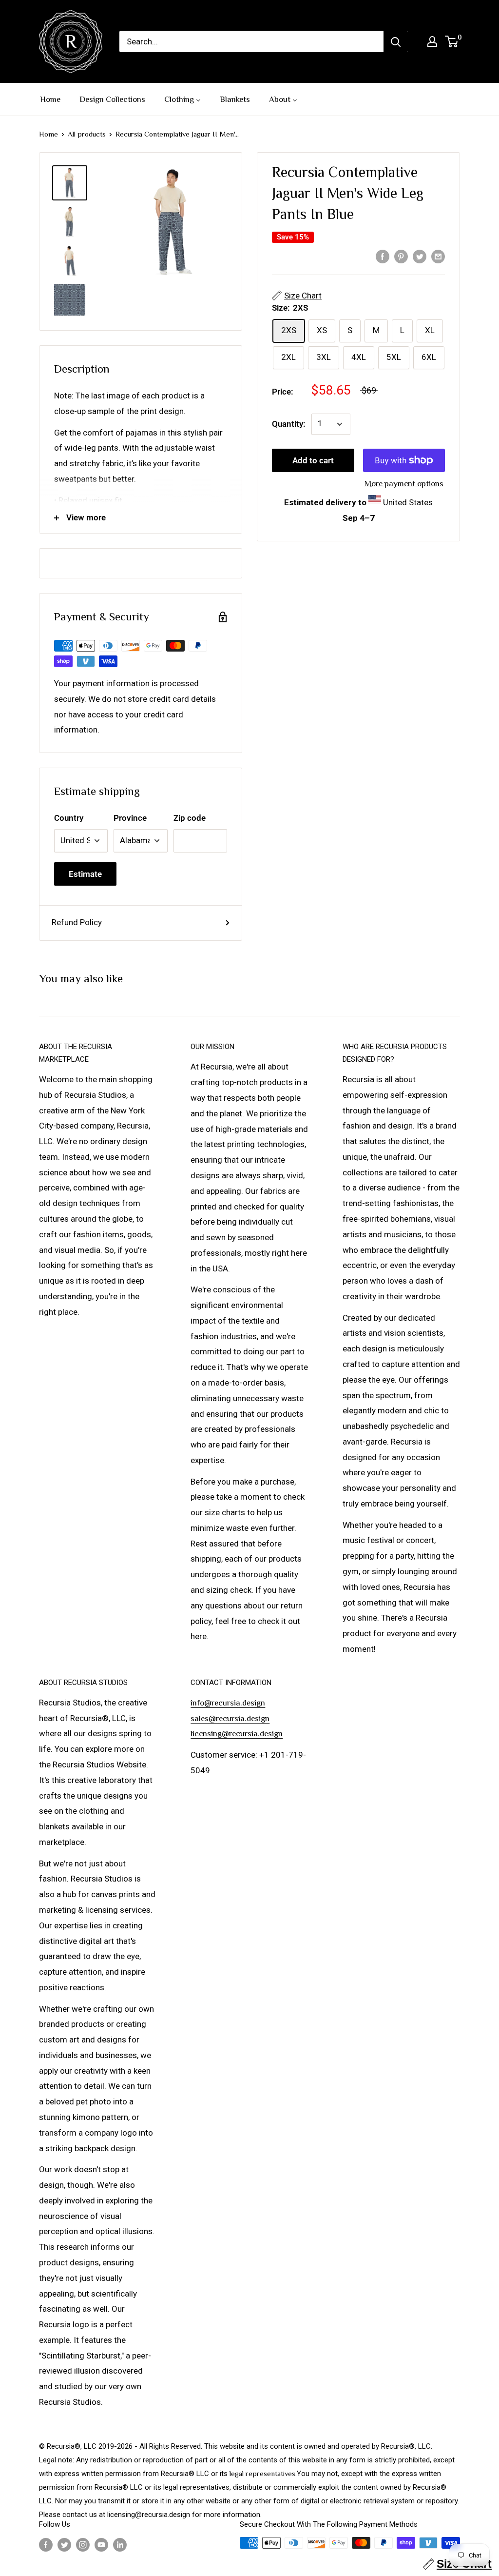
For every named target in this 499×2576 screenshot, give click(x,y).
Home (48, 134)
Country (69, 818)
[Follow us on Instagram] (83, 2544)
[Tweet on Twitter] (420, 256)
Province (130, 818)
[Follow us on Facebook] (46, 2544)
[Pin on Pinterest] (401, 256)
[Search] (396, 41)
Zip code (190, 818)
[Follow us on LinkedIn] (120, 2544)
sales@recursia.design (230, 1718)
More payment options (404, 484)
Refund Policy (77, 922)
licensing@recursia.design (237, 1734)
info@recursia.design (228, 1703)
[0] (452, 41)
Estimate (85, 874)
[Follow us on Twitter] (64, 2544)
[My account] (432, 41)
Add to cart (313, 460)
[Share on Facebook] (383, 256)
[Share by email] (438, 256)
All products (87, 134)
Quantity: (289, 424)
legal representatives (262, 2473)
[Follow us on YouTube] (101, 2544)
